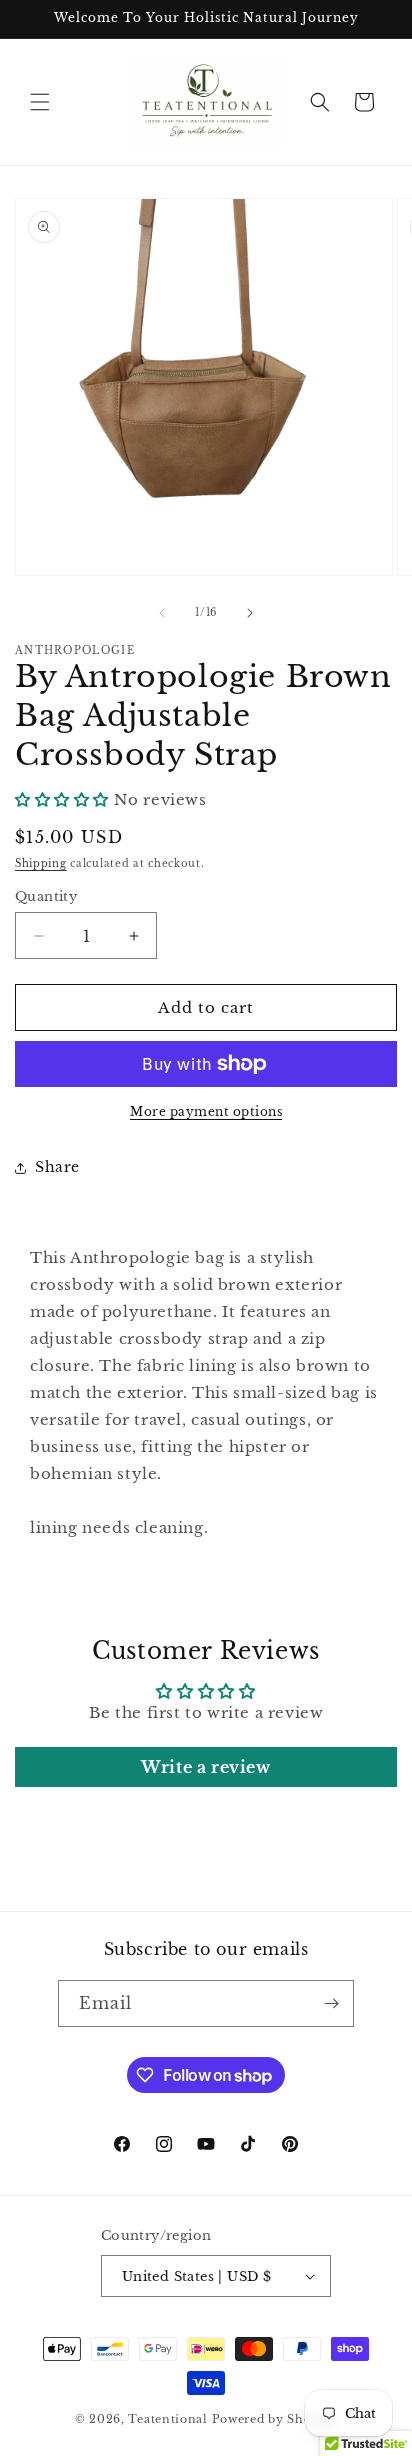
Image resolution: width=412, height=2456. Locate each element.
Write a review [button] (205, 1767)
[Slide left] (162, 613)
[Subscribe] (331, 2003)
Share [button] (57, 1167)
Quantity (46, 896)
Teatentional (167, 2419)
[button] (40, 102)
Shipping (41, 863)
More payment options (206, 1111)
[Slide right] (250, 613)
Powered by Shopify (275, 2419)
